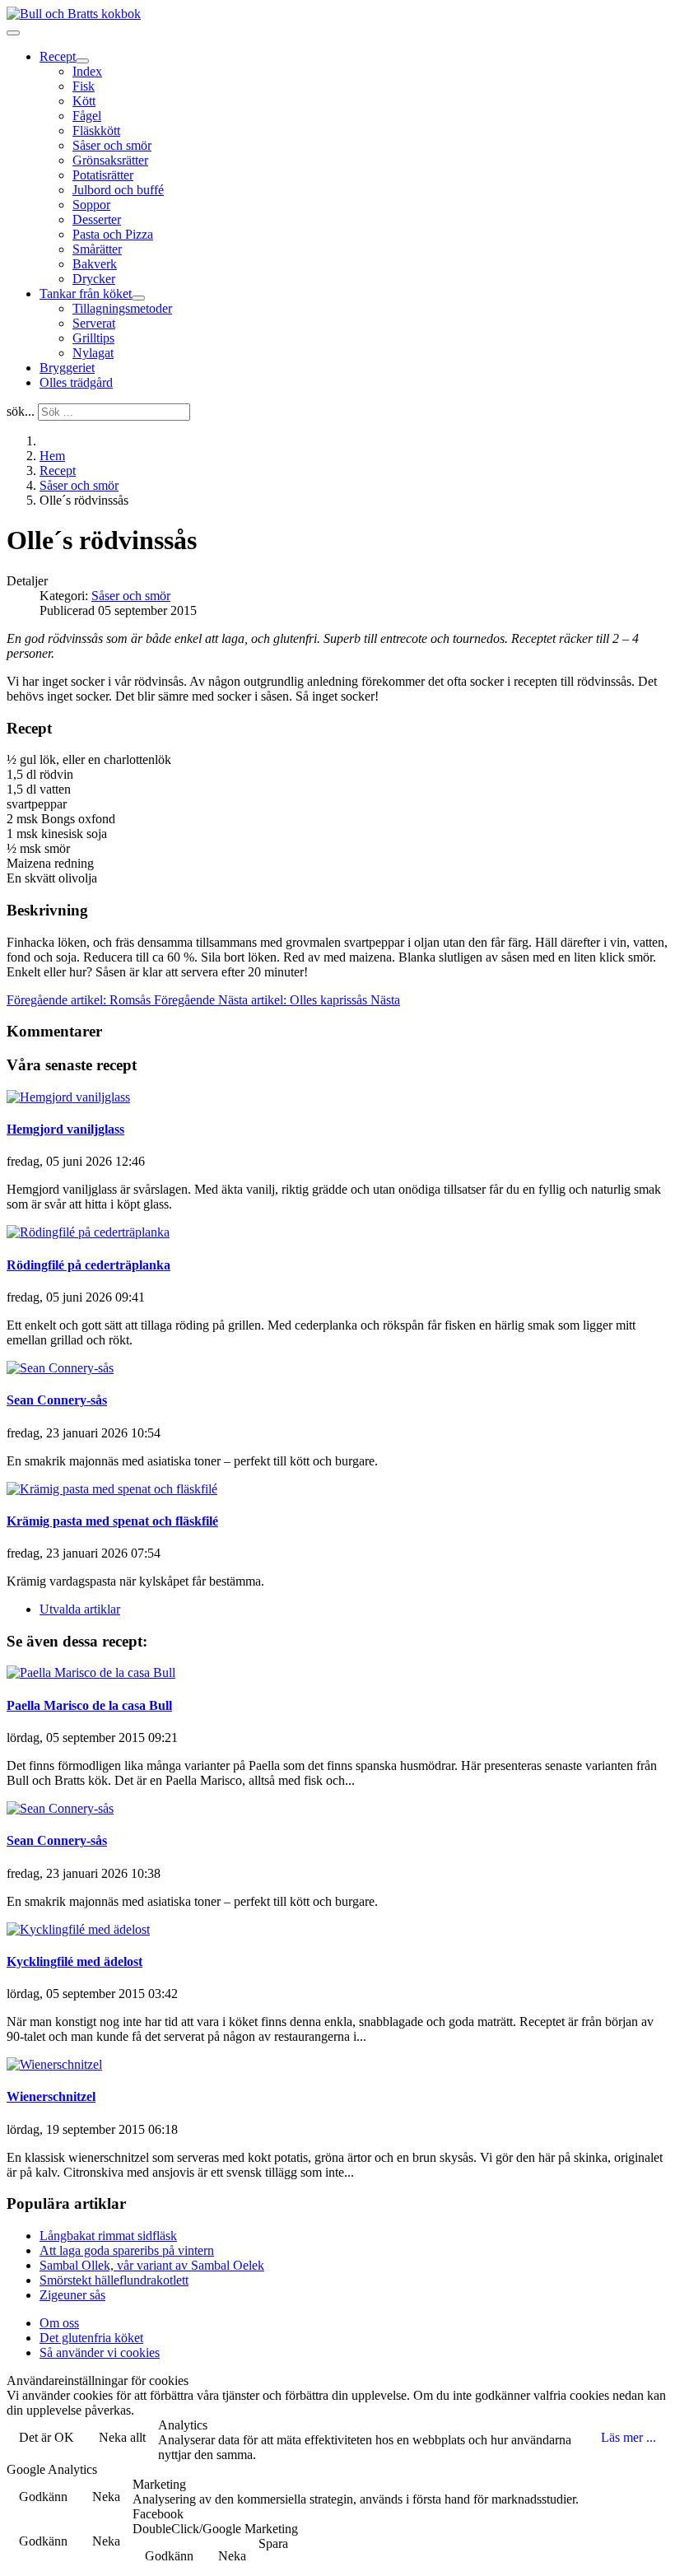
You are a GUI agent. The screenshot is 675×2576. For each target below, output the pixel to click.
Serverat (94, 323)
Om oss (59, 2323)
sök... (21, 411)
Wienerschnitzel (51, 2096)
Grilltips (93, 338)
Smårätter (97, 249)
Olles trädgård (76, 382)
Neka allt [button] (122, 2437)
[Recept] (82, 61)
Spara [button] (273, 2543)
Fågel (87, 116)
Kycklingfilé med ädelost (74, 1961)
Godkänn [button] (43, 2497)
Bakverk (95, 264)
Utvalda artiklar (80, 1609)
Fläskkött (96, 130)
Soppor (91, 205)
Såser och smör (112, 145)
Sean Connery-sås (57, 1400)
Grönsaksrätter (110, 160)
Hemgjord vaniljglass (65, 1129)
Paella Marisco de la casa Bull (89, 1705)
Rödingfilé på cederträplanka (88, 1265)
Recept (58, 56)
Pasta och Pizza (113, 234)
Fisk (84, 86)
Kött (84, 101)
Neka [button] (106, 2497)
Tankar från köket (86, 293)
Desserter (97, 219)
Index (87, 71)
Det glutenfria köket (91, 2338)
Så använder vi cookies (100, 2352)
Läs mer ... (628, 2437)
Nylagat (93, 353)
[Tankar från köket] (138, 298)
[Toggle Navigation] (13, 33)
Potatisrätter (103, 175)
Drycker (94, 279)
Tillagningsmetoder (122, 308)
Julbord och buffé (118, 190)
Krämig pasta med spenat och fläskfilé (112, 1521)
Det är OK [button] (47, 2437)
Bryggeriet (67, 368)
